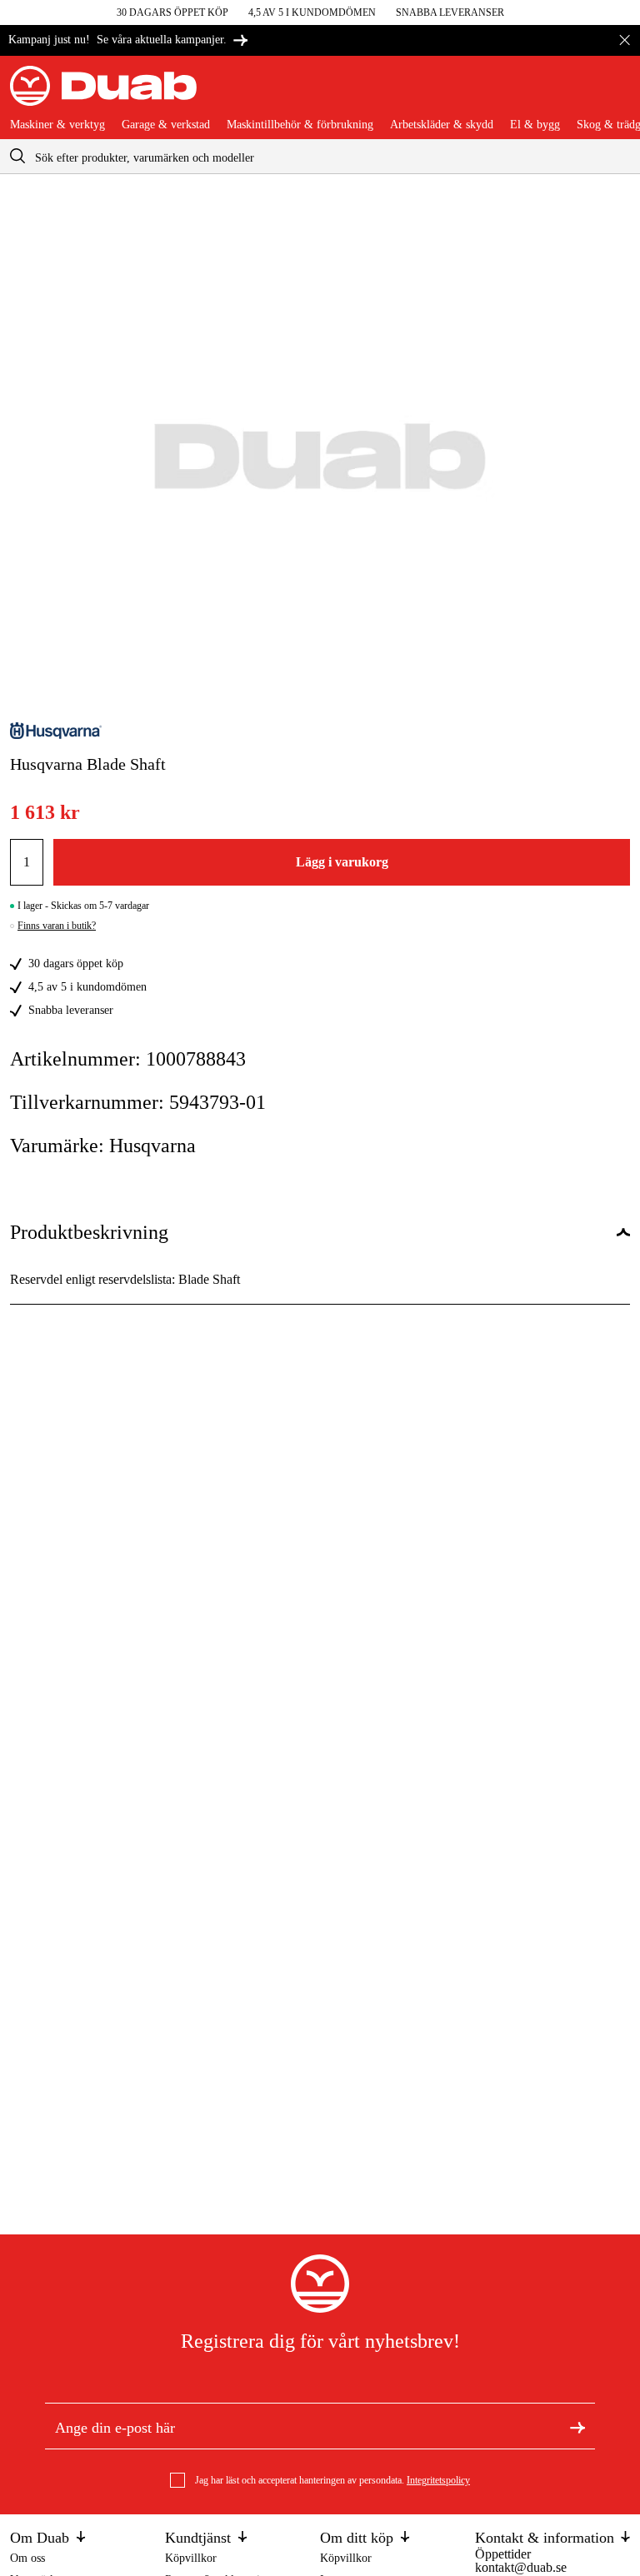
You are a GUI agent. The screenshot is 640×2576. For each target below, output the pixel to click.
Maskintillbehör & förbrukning (300, 125)
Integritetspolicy (438, 2480)
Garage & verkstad (166, 125)
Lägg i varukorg (342, 862)
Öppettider (503, 2554)
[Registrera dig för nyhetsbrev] (577, 2426)
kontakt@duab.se (521, 2567)
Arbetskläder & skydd (442, 125)
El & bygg (535, 125)
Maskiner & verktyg (57, 125)
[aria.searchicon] (17, 156)
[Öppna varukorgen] (617, 92)
